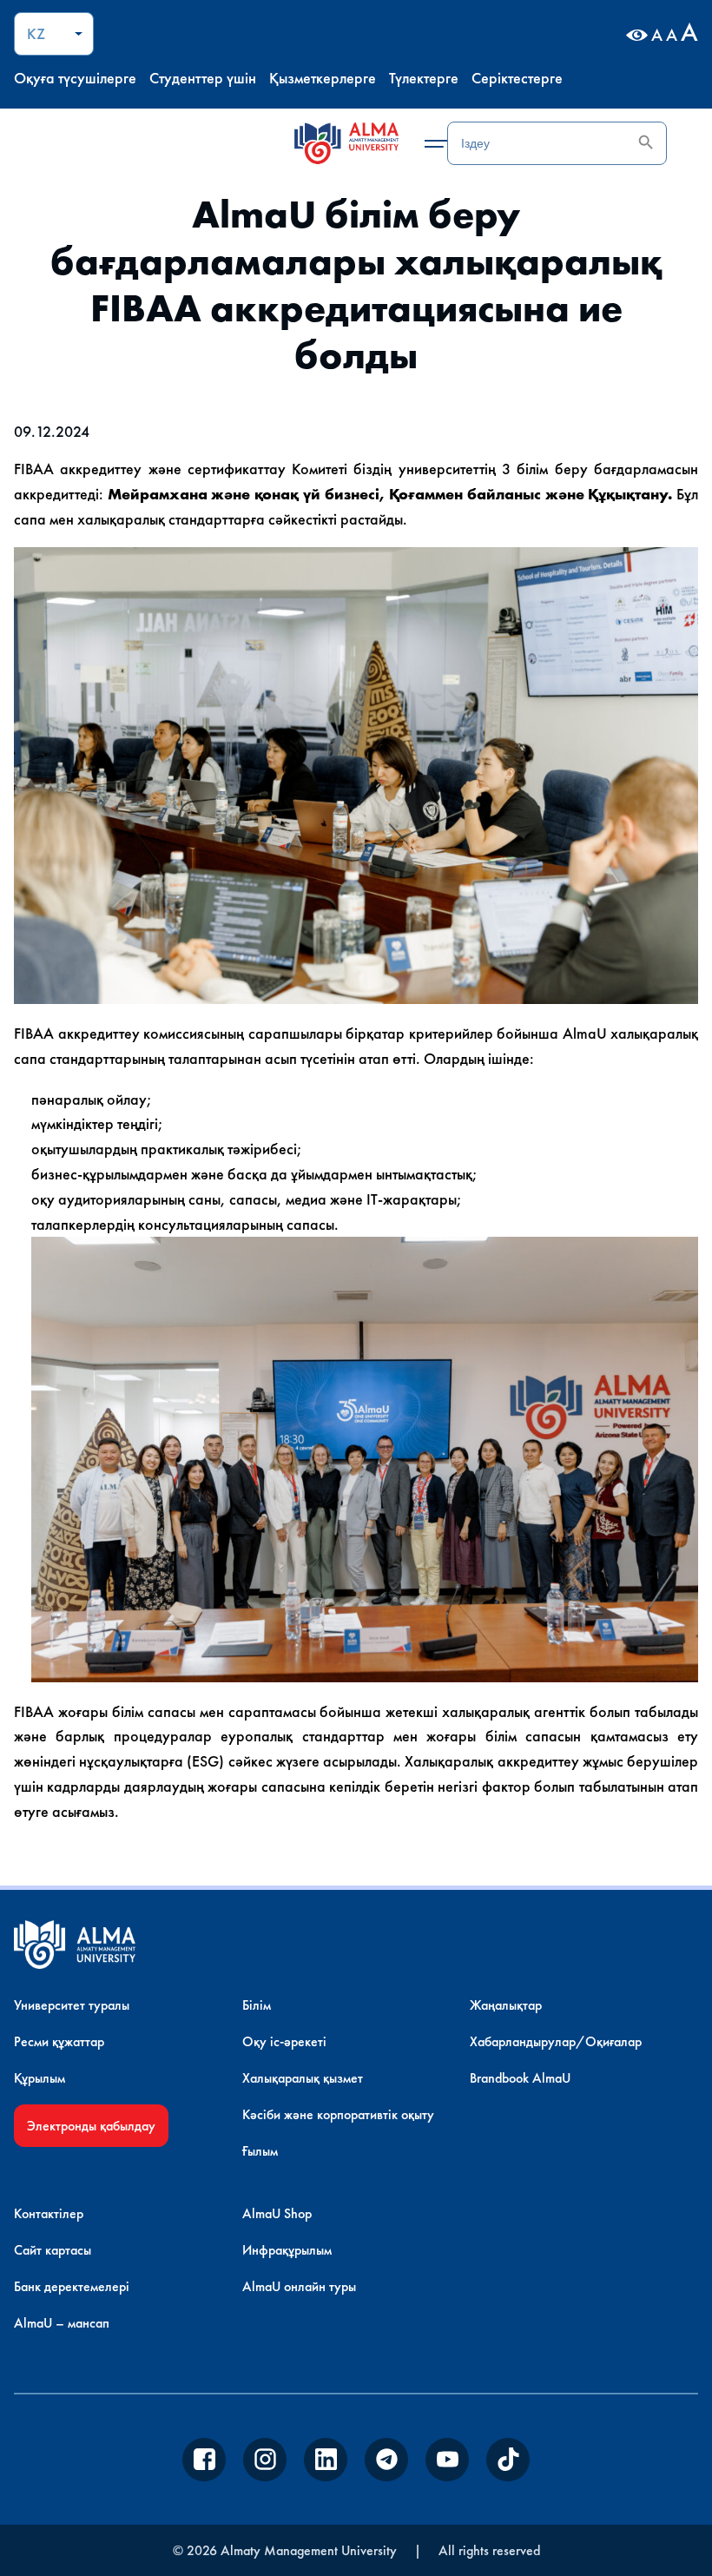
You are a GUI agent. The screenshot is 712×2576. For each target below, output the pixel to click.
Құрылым (40, 2078)
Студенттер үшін (203, 78)
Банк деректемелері (72, 2286)
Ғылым (260, 2151)
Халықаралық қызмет (303, 2078)
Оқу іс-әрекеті (284, 2041)
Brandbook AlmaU (520, 2078)
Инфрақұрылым (287, 2250)
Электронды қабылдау (91, 2126)
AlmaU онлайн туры (299, 2286)
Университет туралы (72, 2005)
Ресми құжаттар (59, 2041)
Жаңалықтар (506, 2005)
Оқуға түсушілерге (75, 78)
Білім (257, 2005)
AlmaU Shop (277, 2213)
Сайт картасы (53, 2250)
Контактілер (49, 2213)
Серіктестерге (517, 78)
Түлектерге (424, 78)
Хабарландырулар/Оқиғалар (556, 2041)
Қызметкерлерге (323, 78)
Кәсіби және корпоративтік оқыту (338, 2114)
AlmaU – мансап (62, 2323)
